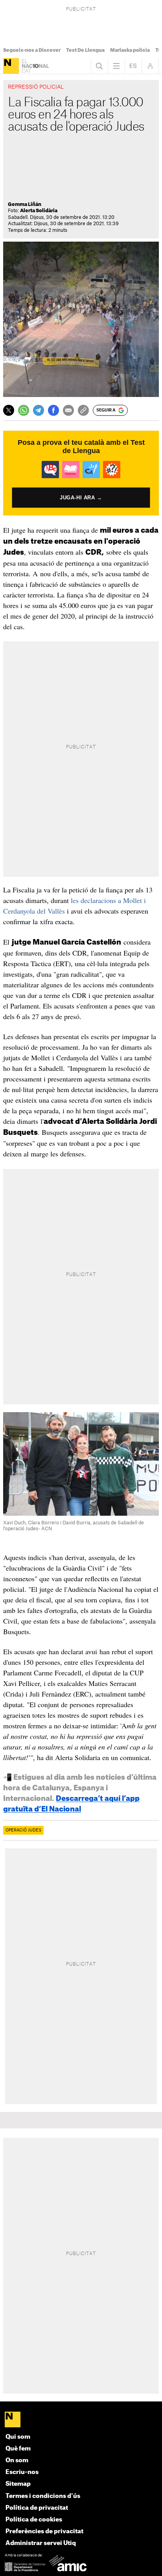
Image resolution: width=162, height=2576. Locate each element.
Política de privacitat (37, 2508)
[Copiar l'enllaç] (83, 410)
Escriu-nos (22, 2472)
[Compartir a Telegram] (39, 410)
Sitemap (18, 2484)
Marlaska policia (130, 50)
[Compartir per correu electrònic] (68, 410)
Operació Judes (23, 1830)
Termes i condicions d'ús (43, 2496)
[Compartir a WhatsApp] (24, 410)
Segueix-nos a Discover (32, 50)
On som (17, 2460)
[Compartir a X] (9, 410)
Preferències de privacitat (44, 2531)
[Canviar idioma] (133, 66)
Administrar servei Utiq (41, 2543)
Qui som (18, 2437)
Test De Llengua (85, 50)
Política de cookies (34, 2520)
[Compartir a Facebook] (53, 410)
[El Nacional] (11, 66)
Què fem (18, 2449)
